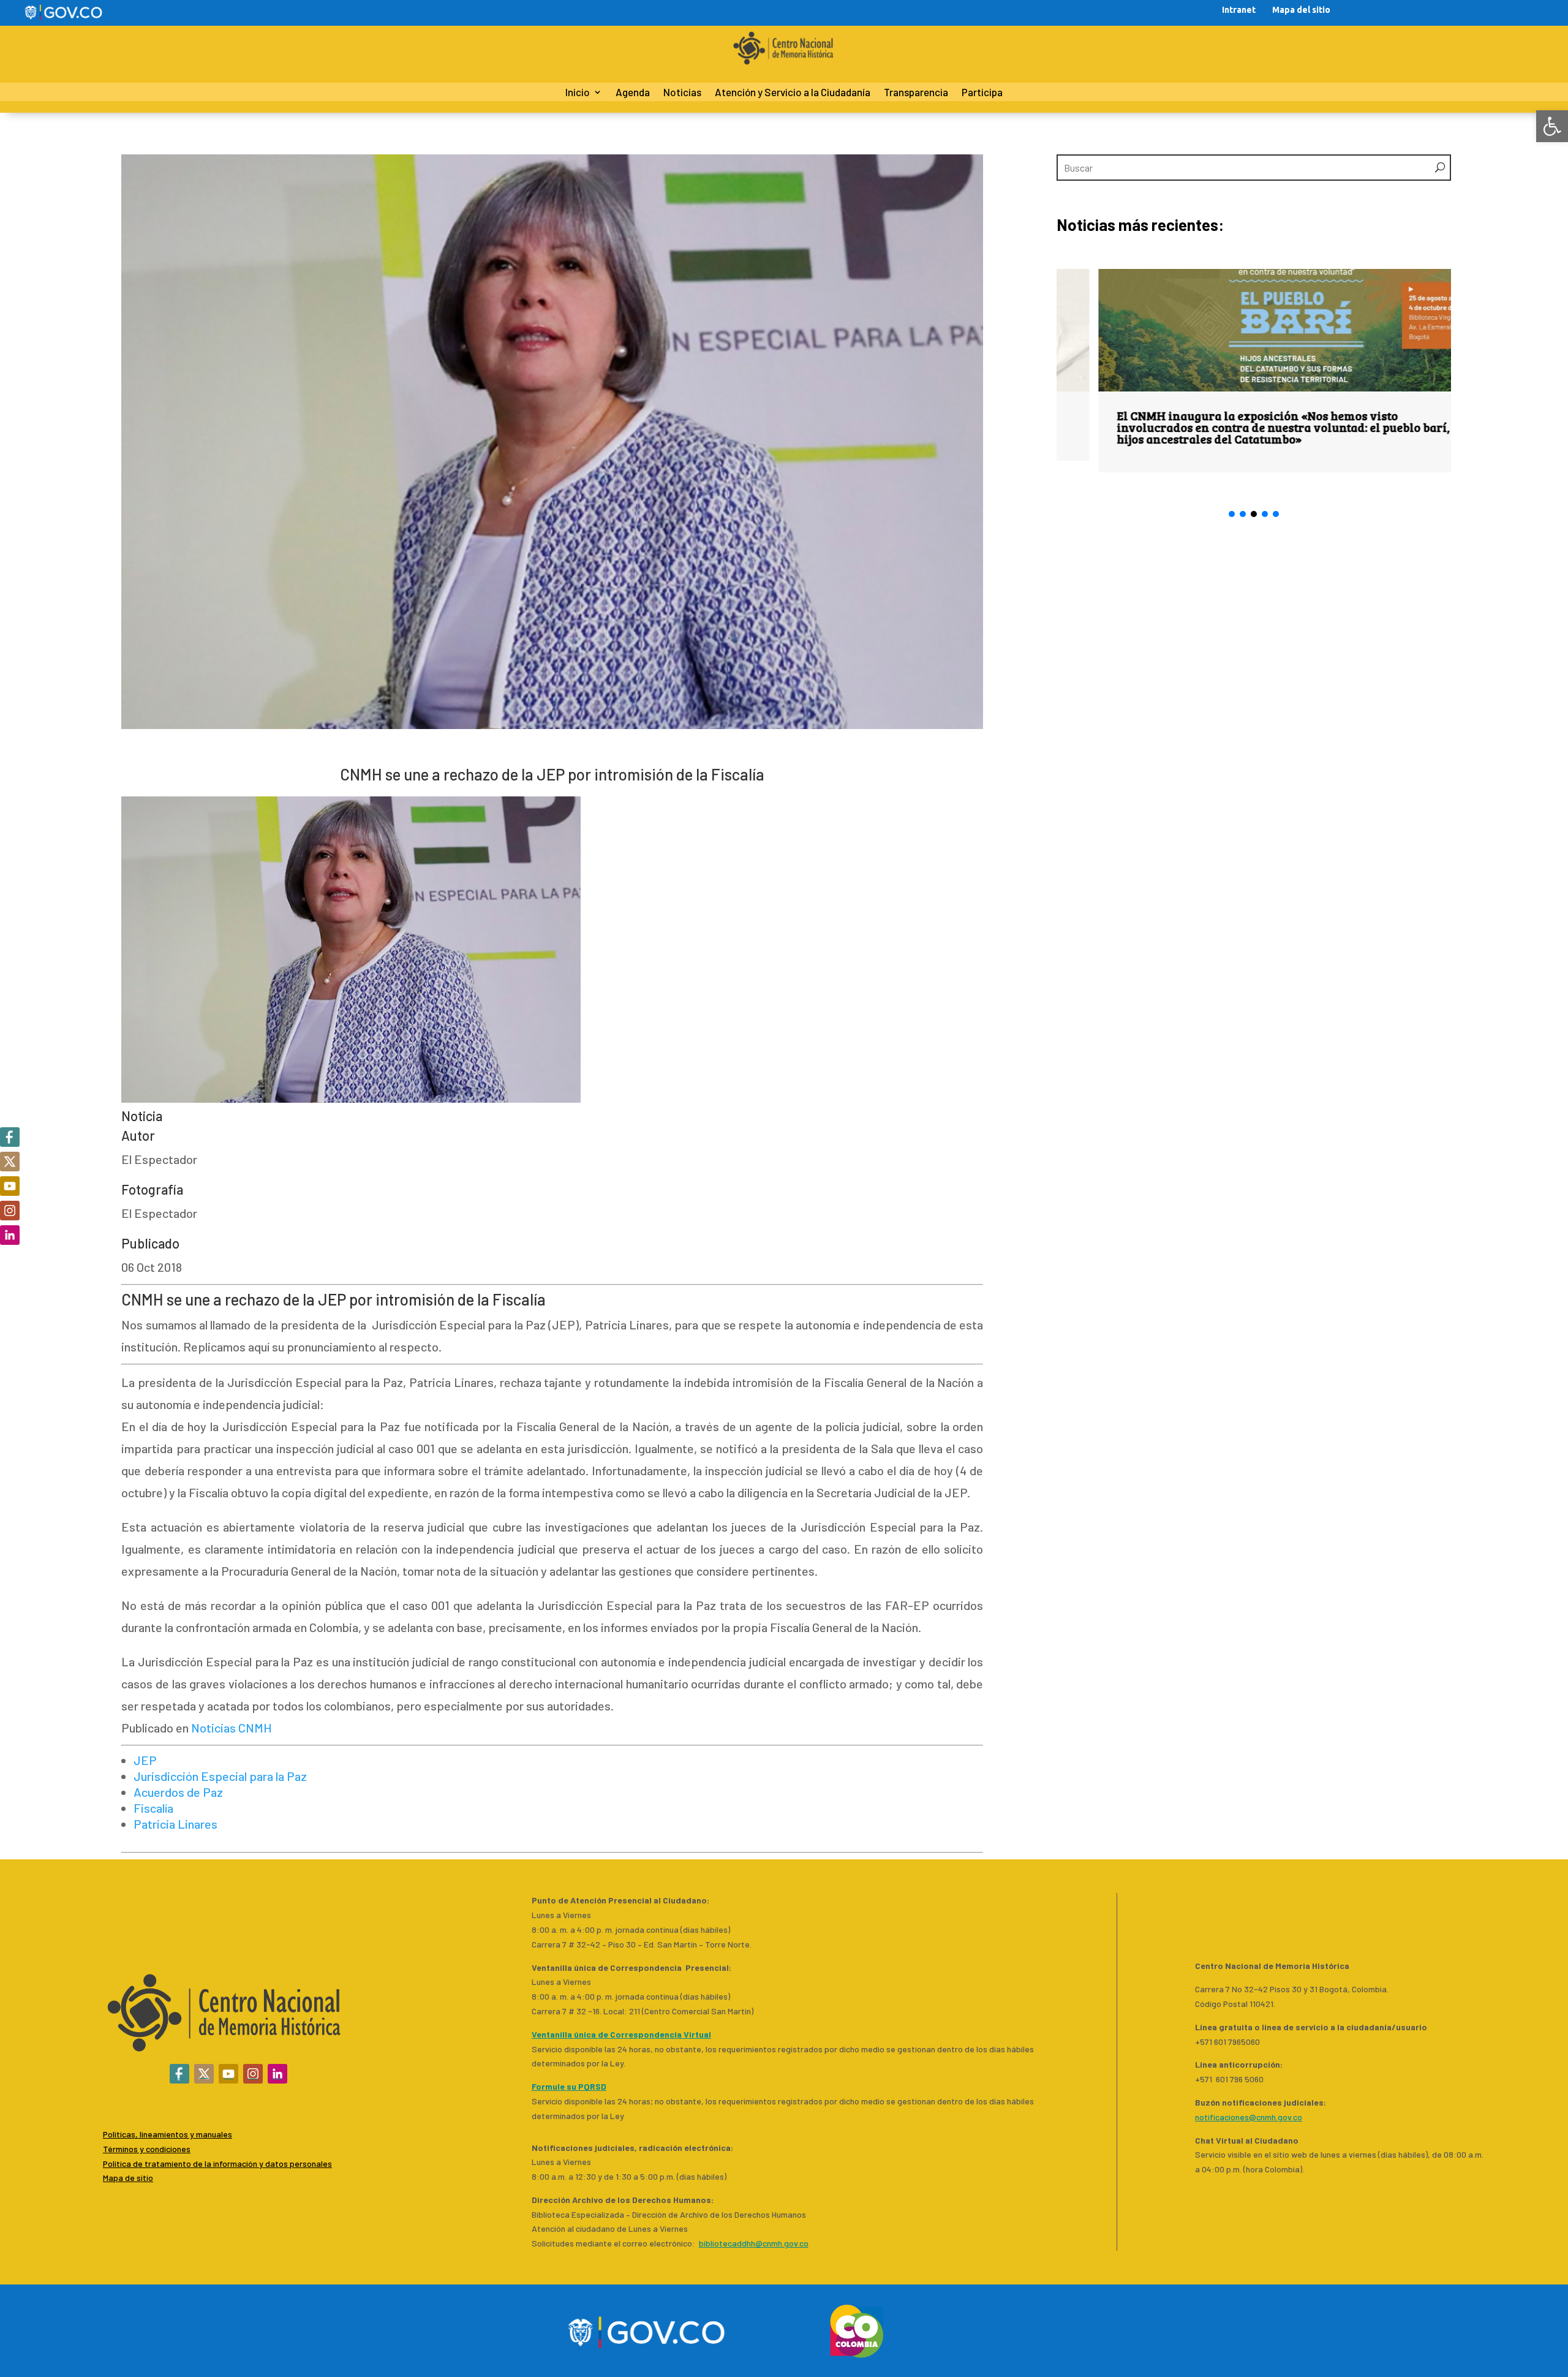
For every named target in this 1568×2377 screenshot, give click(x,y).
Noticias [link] (682, 93)
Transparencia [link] (916, 93)
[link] (1552, 126)
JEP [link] (145, 1760)
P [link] (105, 2163)
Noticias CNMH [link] (232, 1728)
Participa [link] (982, 93)
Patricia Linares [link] (175, 1824)
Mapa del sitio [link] (1301, 10)
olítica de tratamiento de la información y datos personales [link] (220, 2163)
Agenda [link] (633, 93)
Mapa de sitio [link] (128, 2178)
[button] (1232, 514)
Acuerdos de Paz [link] (178, 1792)
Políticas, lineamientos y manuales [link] (168, 2134)
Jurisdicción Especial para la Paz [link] (220, 1776)
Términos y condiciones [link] (147, 2149)
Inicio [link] (578, 93)
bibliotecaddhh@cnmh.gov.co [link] (754, 2243)
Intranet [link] (1239, 10)
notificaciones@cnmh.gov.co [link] (1249, 2117)
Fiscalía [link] (153, 1808)
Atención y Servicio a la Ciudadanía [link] (793, 93)
